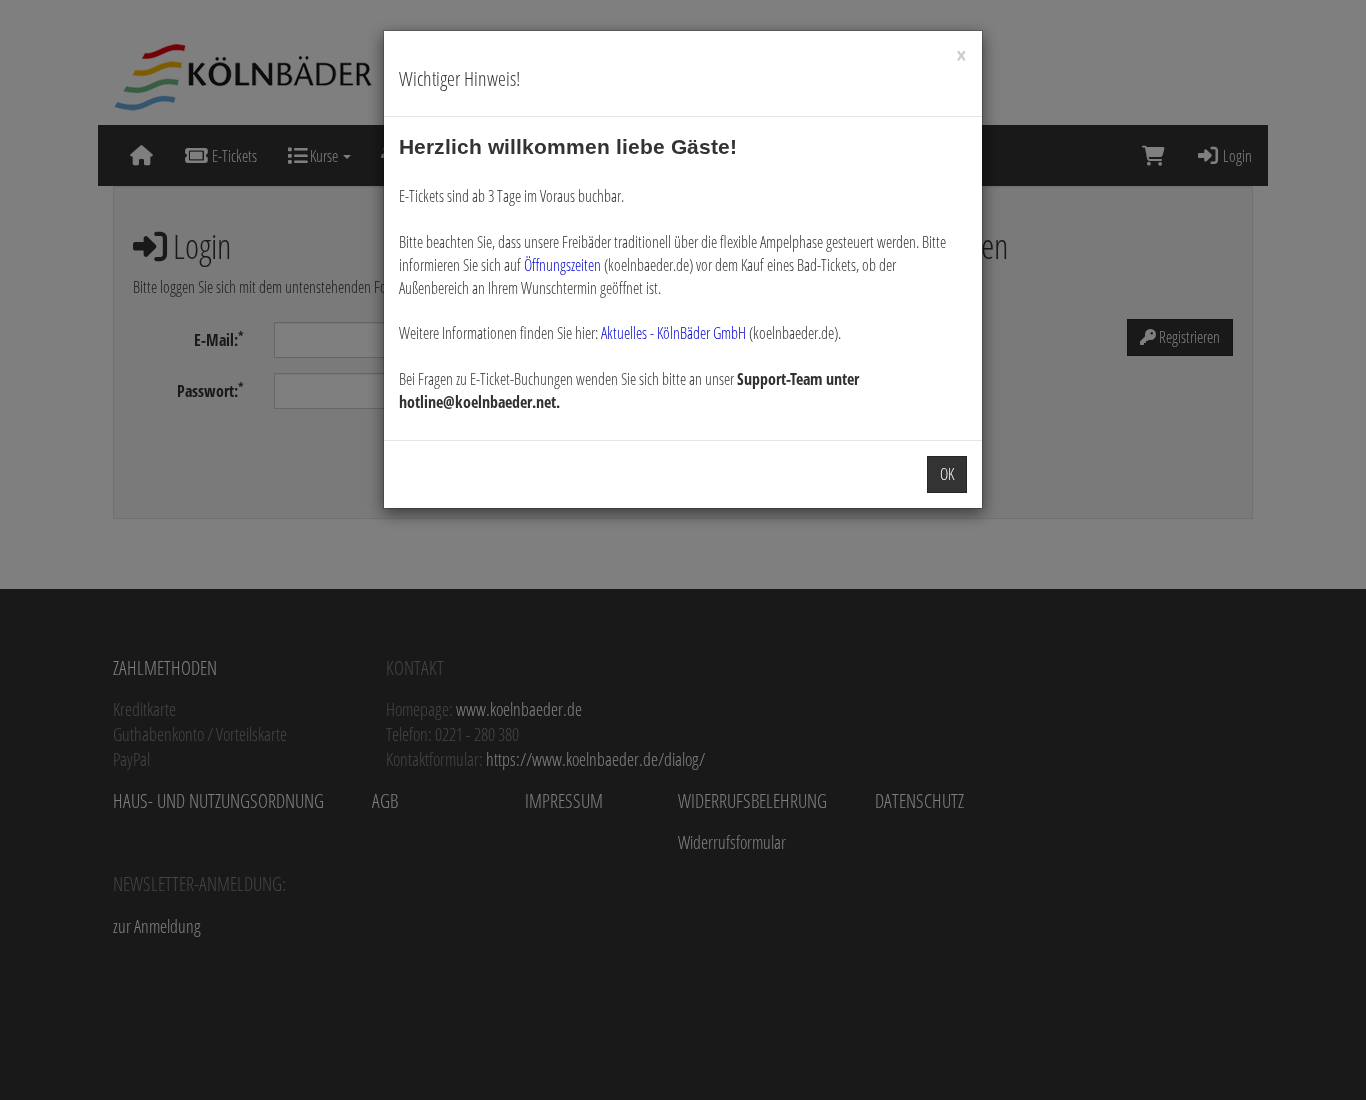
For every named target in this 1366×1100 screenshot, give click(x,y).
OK (947, 474)
